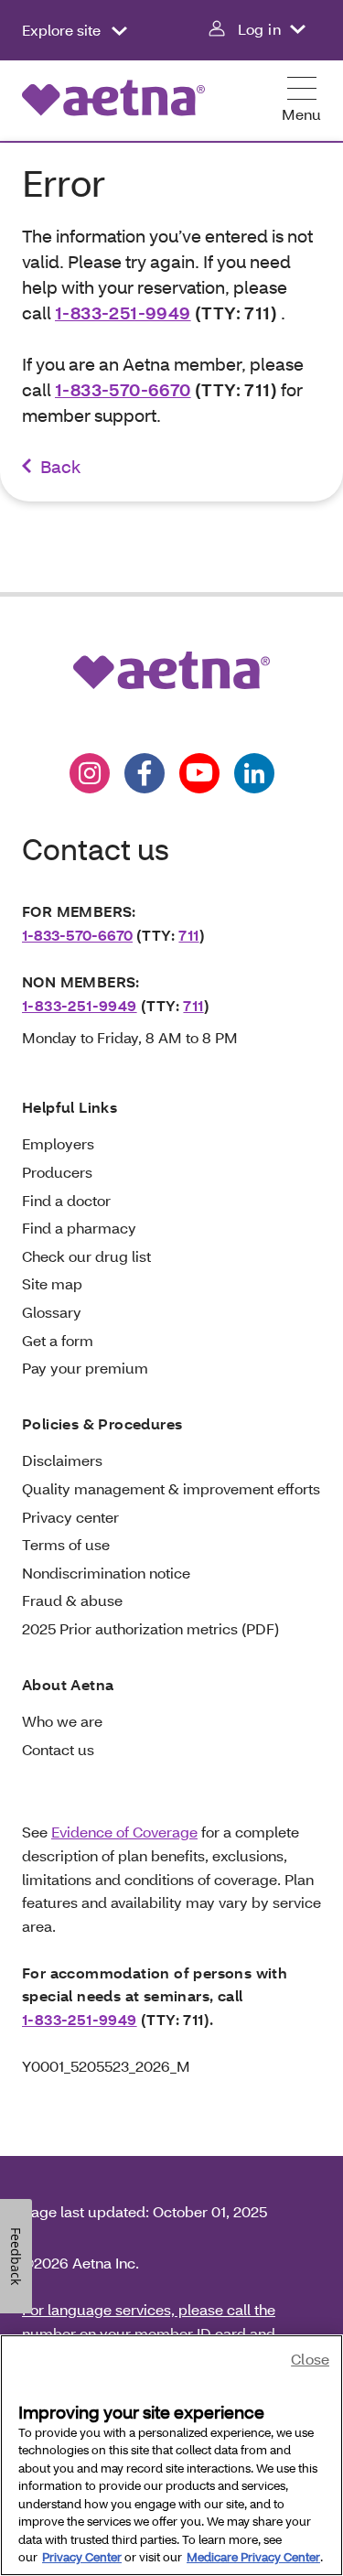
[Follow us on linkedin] (254, 773)
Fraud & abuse (72, 1600)
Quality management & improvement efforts (171, 1488)
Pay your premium (85, 1368)
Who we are (62, 1721)
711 (188, 935)
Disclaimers (62, 1460)
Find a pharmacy (79, 1228)
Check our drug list (86, 1256)
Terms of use (66, 1544)
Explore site (63, 30)
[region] (171, 2455)
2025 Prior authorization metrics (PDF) (150, 1628)
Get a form (58, 1340)
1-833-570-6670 (123, 389)
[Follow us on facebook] (145, 773)
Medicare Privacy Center (253, 2557)
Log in (259, 29)
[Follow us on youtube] (199, 773)
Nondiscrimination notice (106, 1573)
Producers (57, 1172)
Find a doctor (66, 1200)
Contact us (58, 1749)
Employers (58, 1143)
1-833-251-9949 (123, 313)
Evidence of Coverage (124, 1832)
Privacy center (70, 1517)
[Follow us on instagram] (90, 773)
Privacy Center (82, 2557)
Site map (52, 1283)
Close (310, 2359)
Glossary (52, 1312)
